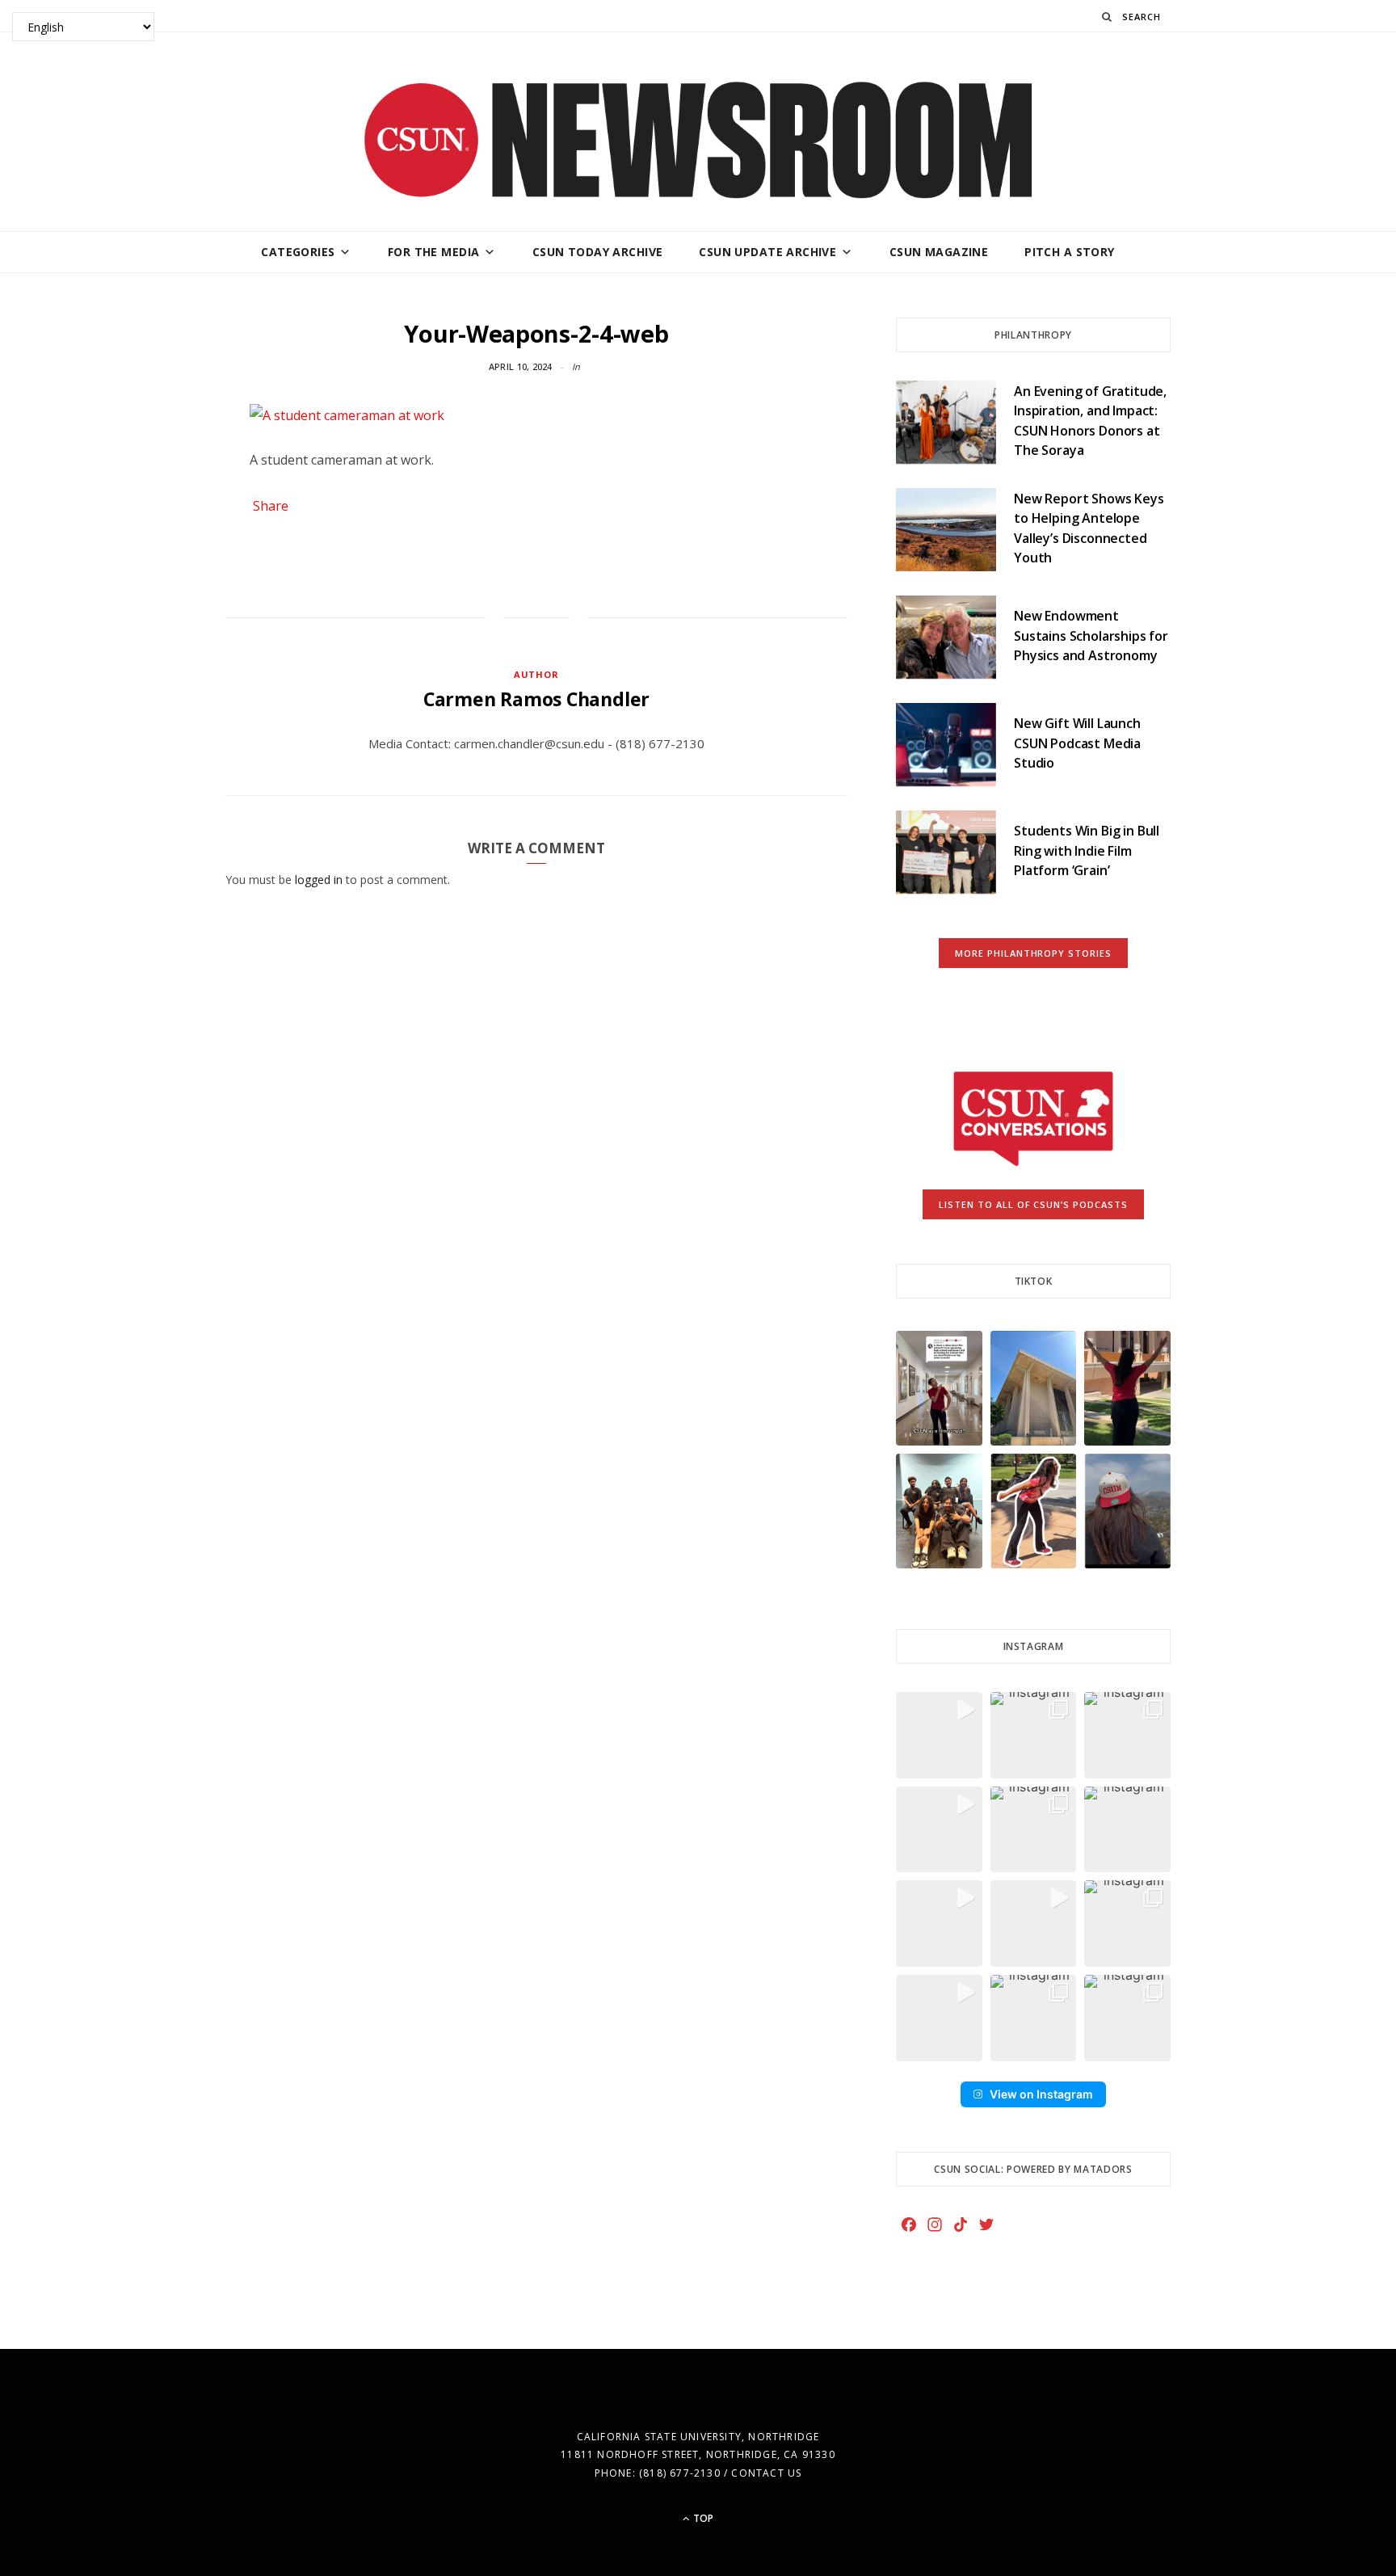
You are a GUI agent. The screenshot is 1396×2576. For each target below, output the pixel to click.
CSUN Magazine (939, 252)
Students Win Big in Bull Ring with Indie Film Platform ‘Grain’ (1087, 850)
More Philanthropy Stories (1034, 953)
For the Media (433, 252)
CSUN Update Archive (767, 252)
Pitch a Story (1069, 252)
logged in (319, 880)
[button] (939, 1388)
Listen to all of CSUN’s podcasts (1034, 1204)
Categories (298, 252)
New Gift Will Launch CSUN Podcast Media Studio (1077, 743)
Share (271, 506)
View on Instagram (1041, 2094)
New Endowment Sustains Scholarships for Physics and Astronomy (1091, 636)
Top (702, 2518)
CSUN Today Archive (598, 252)
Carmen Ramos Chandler (536, 699)
